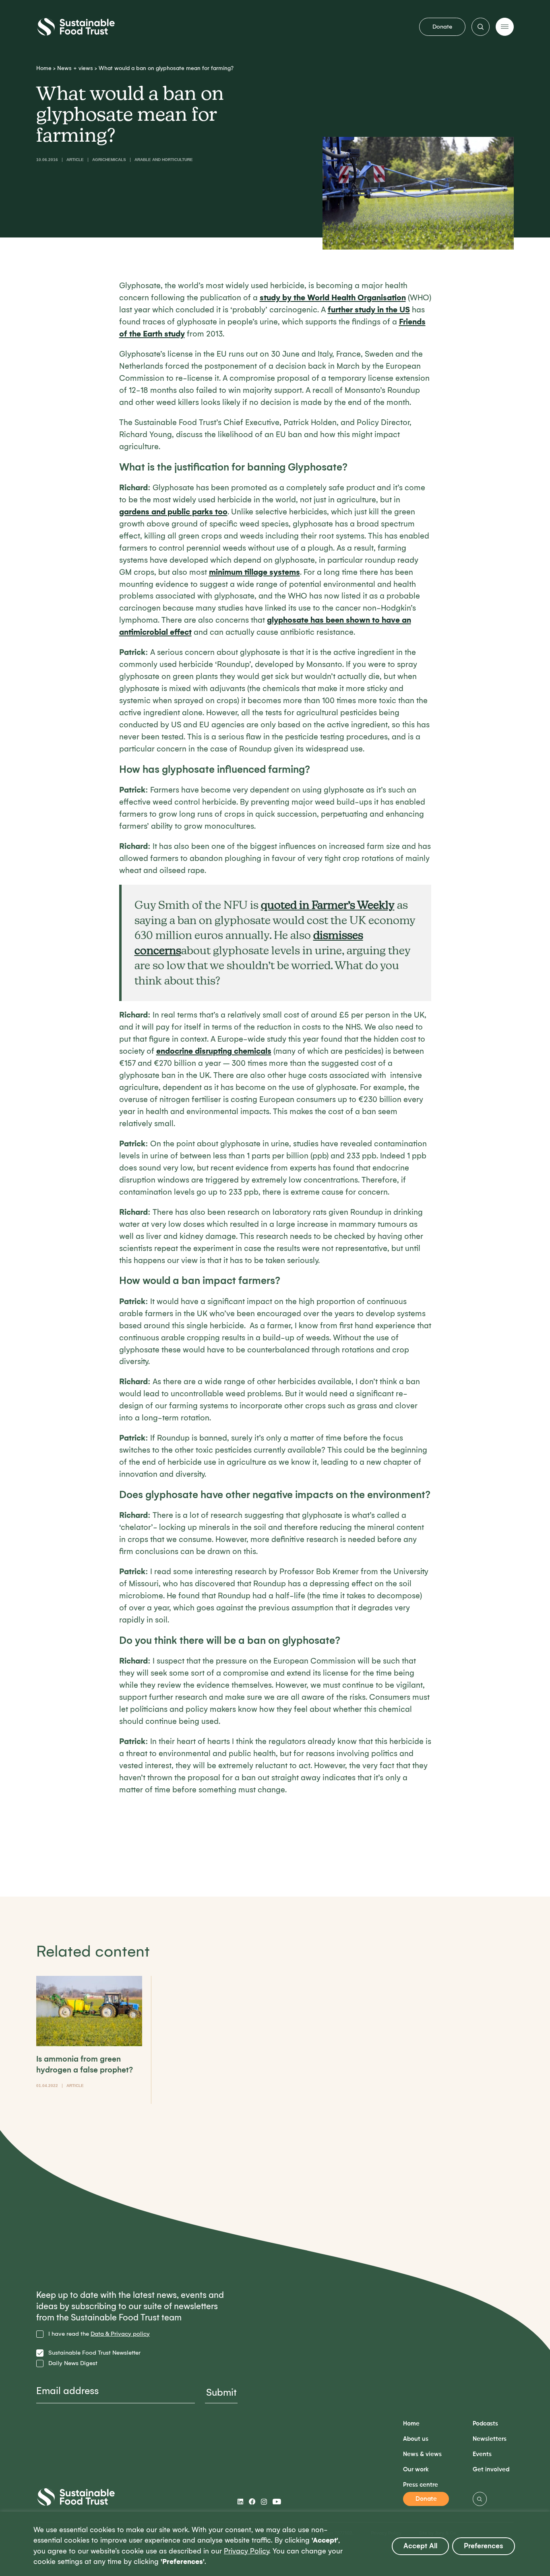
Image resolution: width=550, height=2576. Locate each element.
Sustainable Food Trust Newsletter (94, 2353)
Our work (416, 2470)
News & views (422, 2454)
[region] (275, 2544)
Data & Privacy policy (120, 2334)
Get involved (491, 2470)
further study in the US (369, 310)
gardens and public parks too (173, 512)
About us (416, 2439)
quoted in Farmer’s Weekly (328, 905)
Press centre (421, 2485)
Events (482, 2454)
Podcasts (485, 2424)
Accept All (420, 2546)
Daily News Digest (73, 2363)
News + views (75, 68)
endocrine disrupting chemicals (214, 1051)
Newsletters (490, 2439)
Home (44, 68)
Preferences (484, 2546)
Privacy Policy (246, 2551)
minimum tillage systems (254, 572)
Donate (442, 27)
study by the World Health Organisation (333, 298)
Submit (221, 2392)
